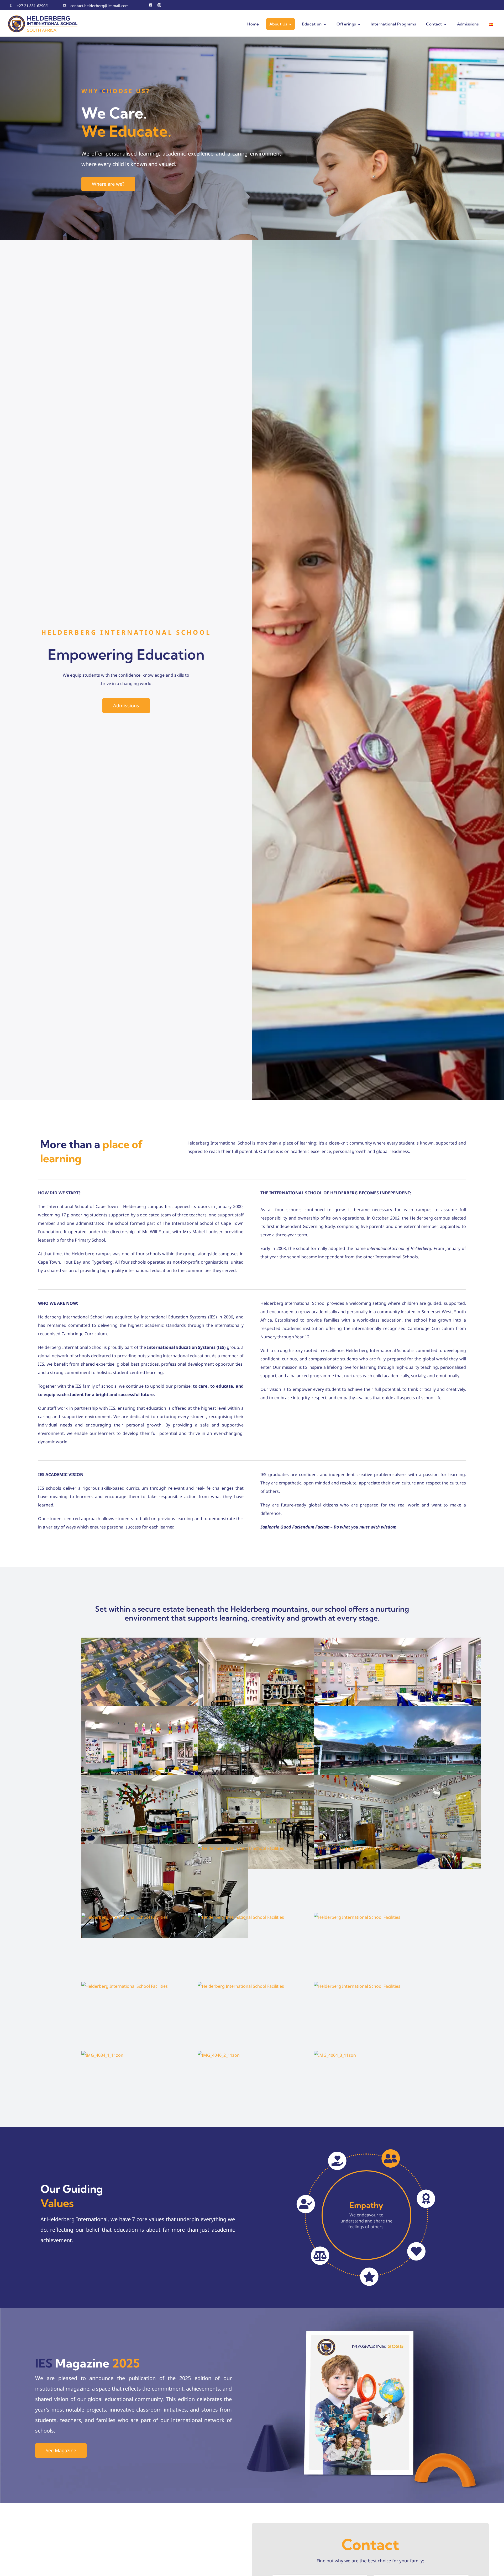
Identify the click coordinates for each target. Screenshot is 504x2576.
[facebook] (151, 5)
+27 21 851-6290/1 (33, 6)
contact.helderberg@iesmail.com (99, 6)
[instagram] (159, 5)
